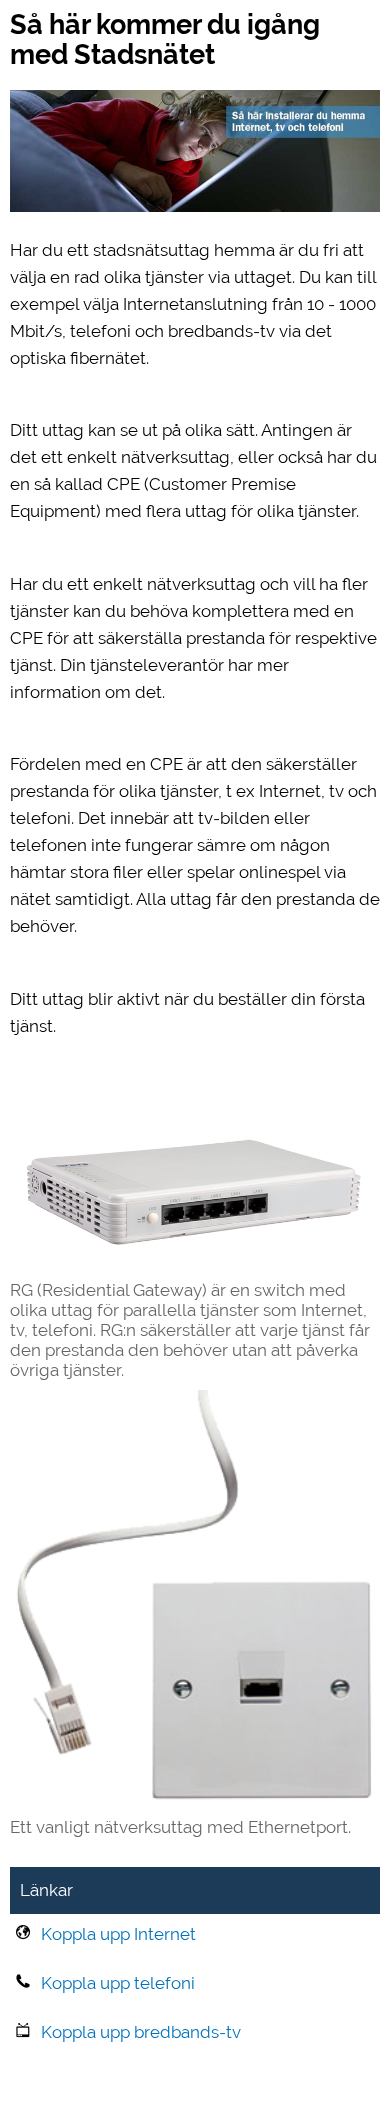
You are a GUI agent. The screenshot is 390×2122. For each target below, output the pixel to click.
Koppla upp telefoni (118, 1983)
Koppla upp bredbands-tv (141, 2032)
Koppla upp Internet (118, 1934)
